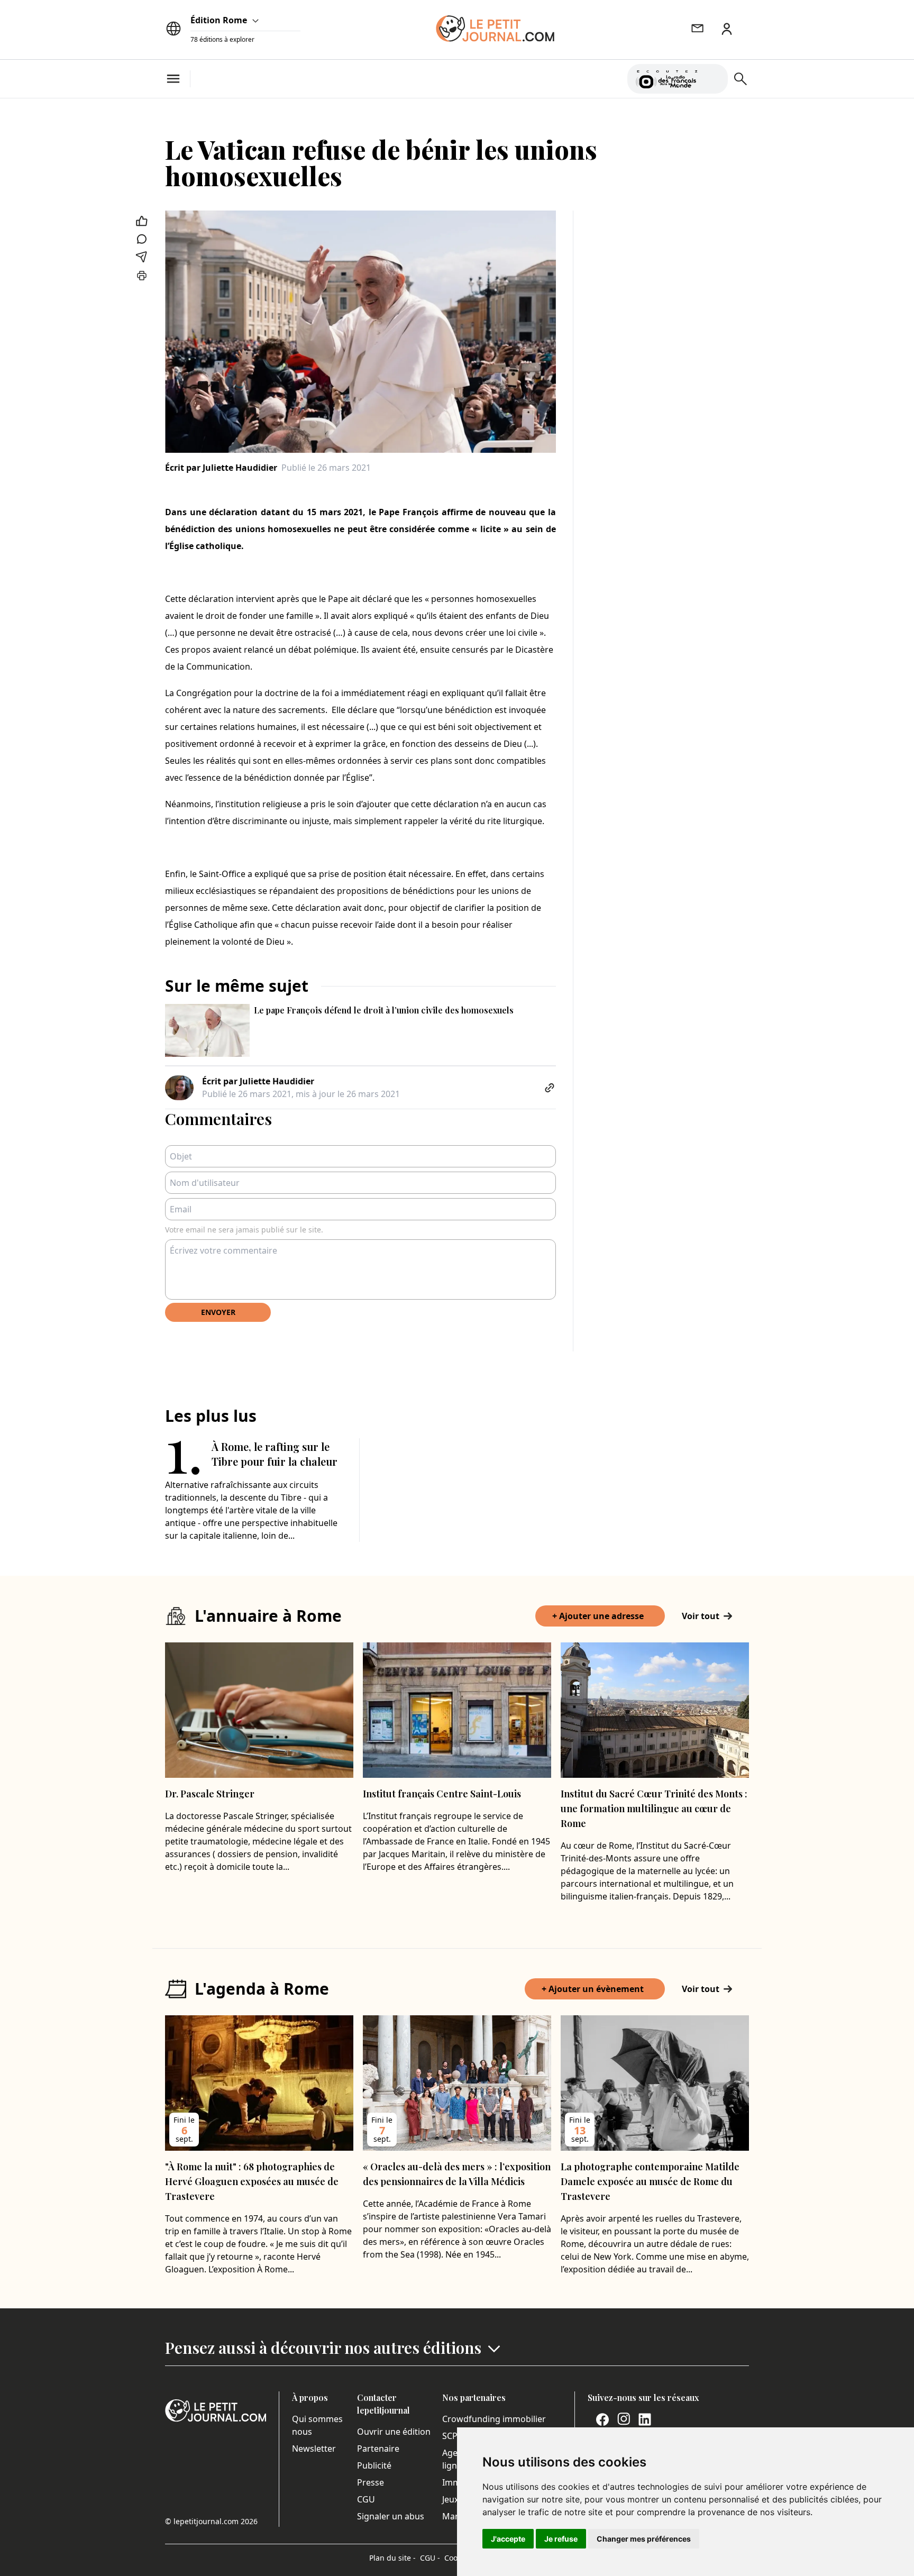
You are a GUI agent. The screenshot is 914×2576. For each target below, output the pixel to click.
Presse (371, 2482)
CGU (366, 2499)
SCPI (451, 2436)
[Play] (714, 79)
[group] (714, 77)
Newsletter (314, 2449)
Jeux (450, 2499)
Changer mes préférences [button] (644, 2539)
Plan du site (392, 2558)
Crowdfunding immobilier (494, 2419)
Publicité (374, 2465)
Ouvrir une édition (394, 2432)
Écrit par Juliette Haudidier (221, 468)
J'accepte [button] (508, 2539)
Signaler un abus (391, 2516)
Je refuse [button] (561, 2539)
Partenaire (378, 2449)
